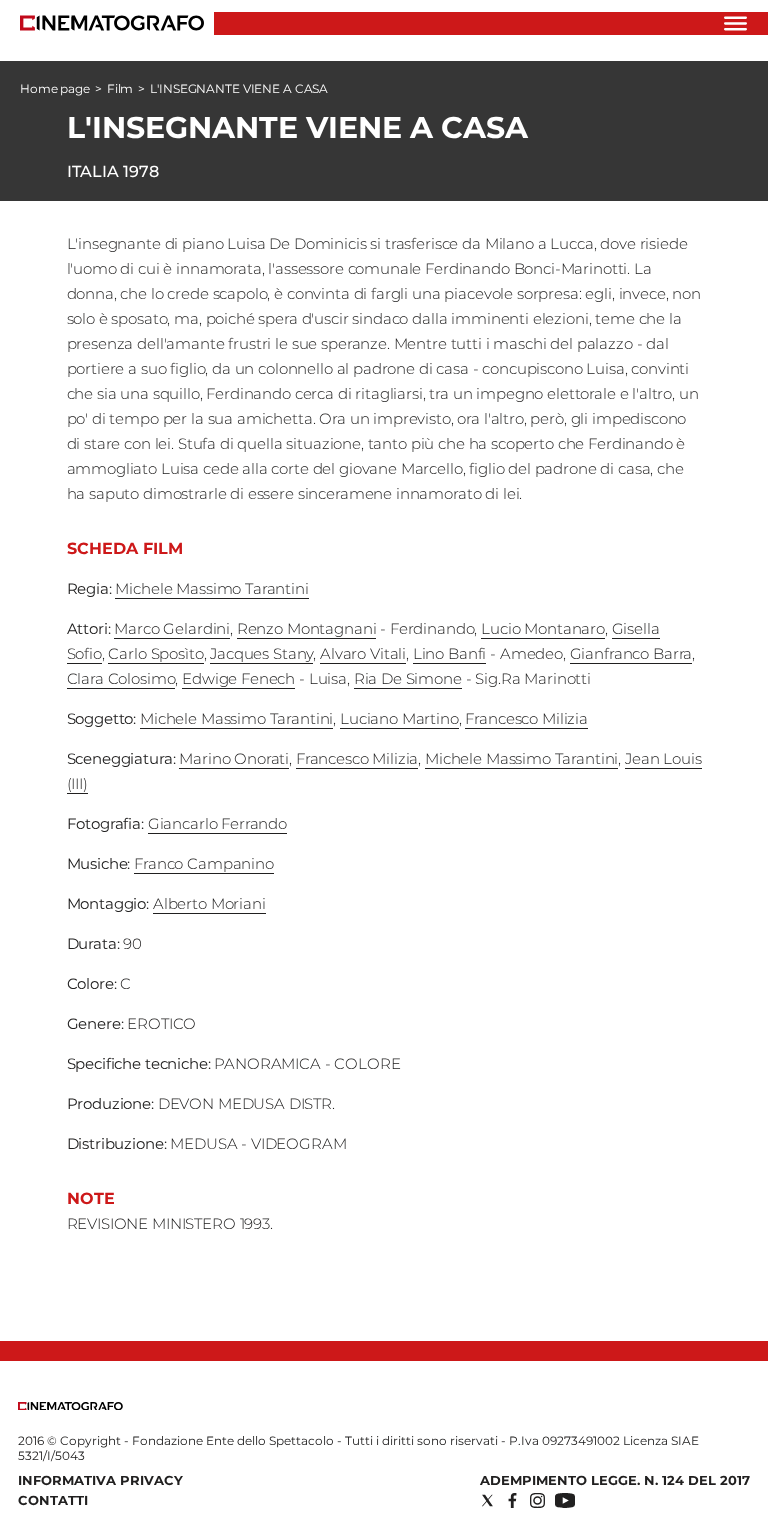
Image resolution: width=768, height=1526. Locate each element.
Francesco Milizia (526, 718)
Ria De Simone (408, 678)
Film (120, 88)
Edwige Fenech (238, 678)
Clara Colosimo (121, 678)
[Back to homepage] (70, 1405)
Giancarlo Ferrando (217, 823)
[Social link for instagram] (537, 1500)
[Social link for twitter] (487, 1500)
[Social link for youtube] (565, 1500)
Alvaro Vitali (363, 653)
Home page (55, 88)
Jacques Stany (261, 653)
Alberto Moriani (209, 903)
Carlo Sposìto (155, 653)
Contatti (53, 1500)
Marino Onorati (234, 758)
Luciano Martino (399, 718)
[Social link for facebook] (512, 1500)
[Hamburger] (735, 23)
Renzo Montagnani (307, 628)
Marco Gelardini (172, 628)
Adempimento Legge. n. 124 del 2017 (615, 1480)
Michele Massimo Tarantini (211, 588)
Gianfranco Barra (631, 653)
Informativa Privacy (100, 1480)
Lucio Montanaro (543, 628)
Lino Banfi (450, 653)
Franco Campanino (204, 863)
